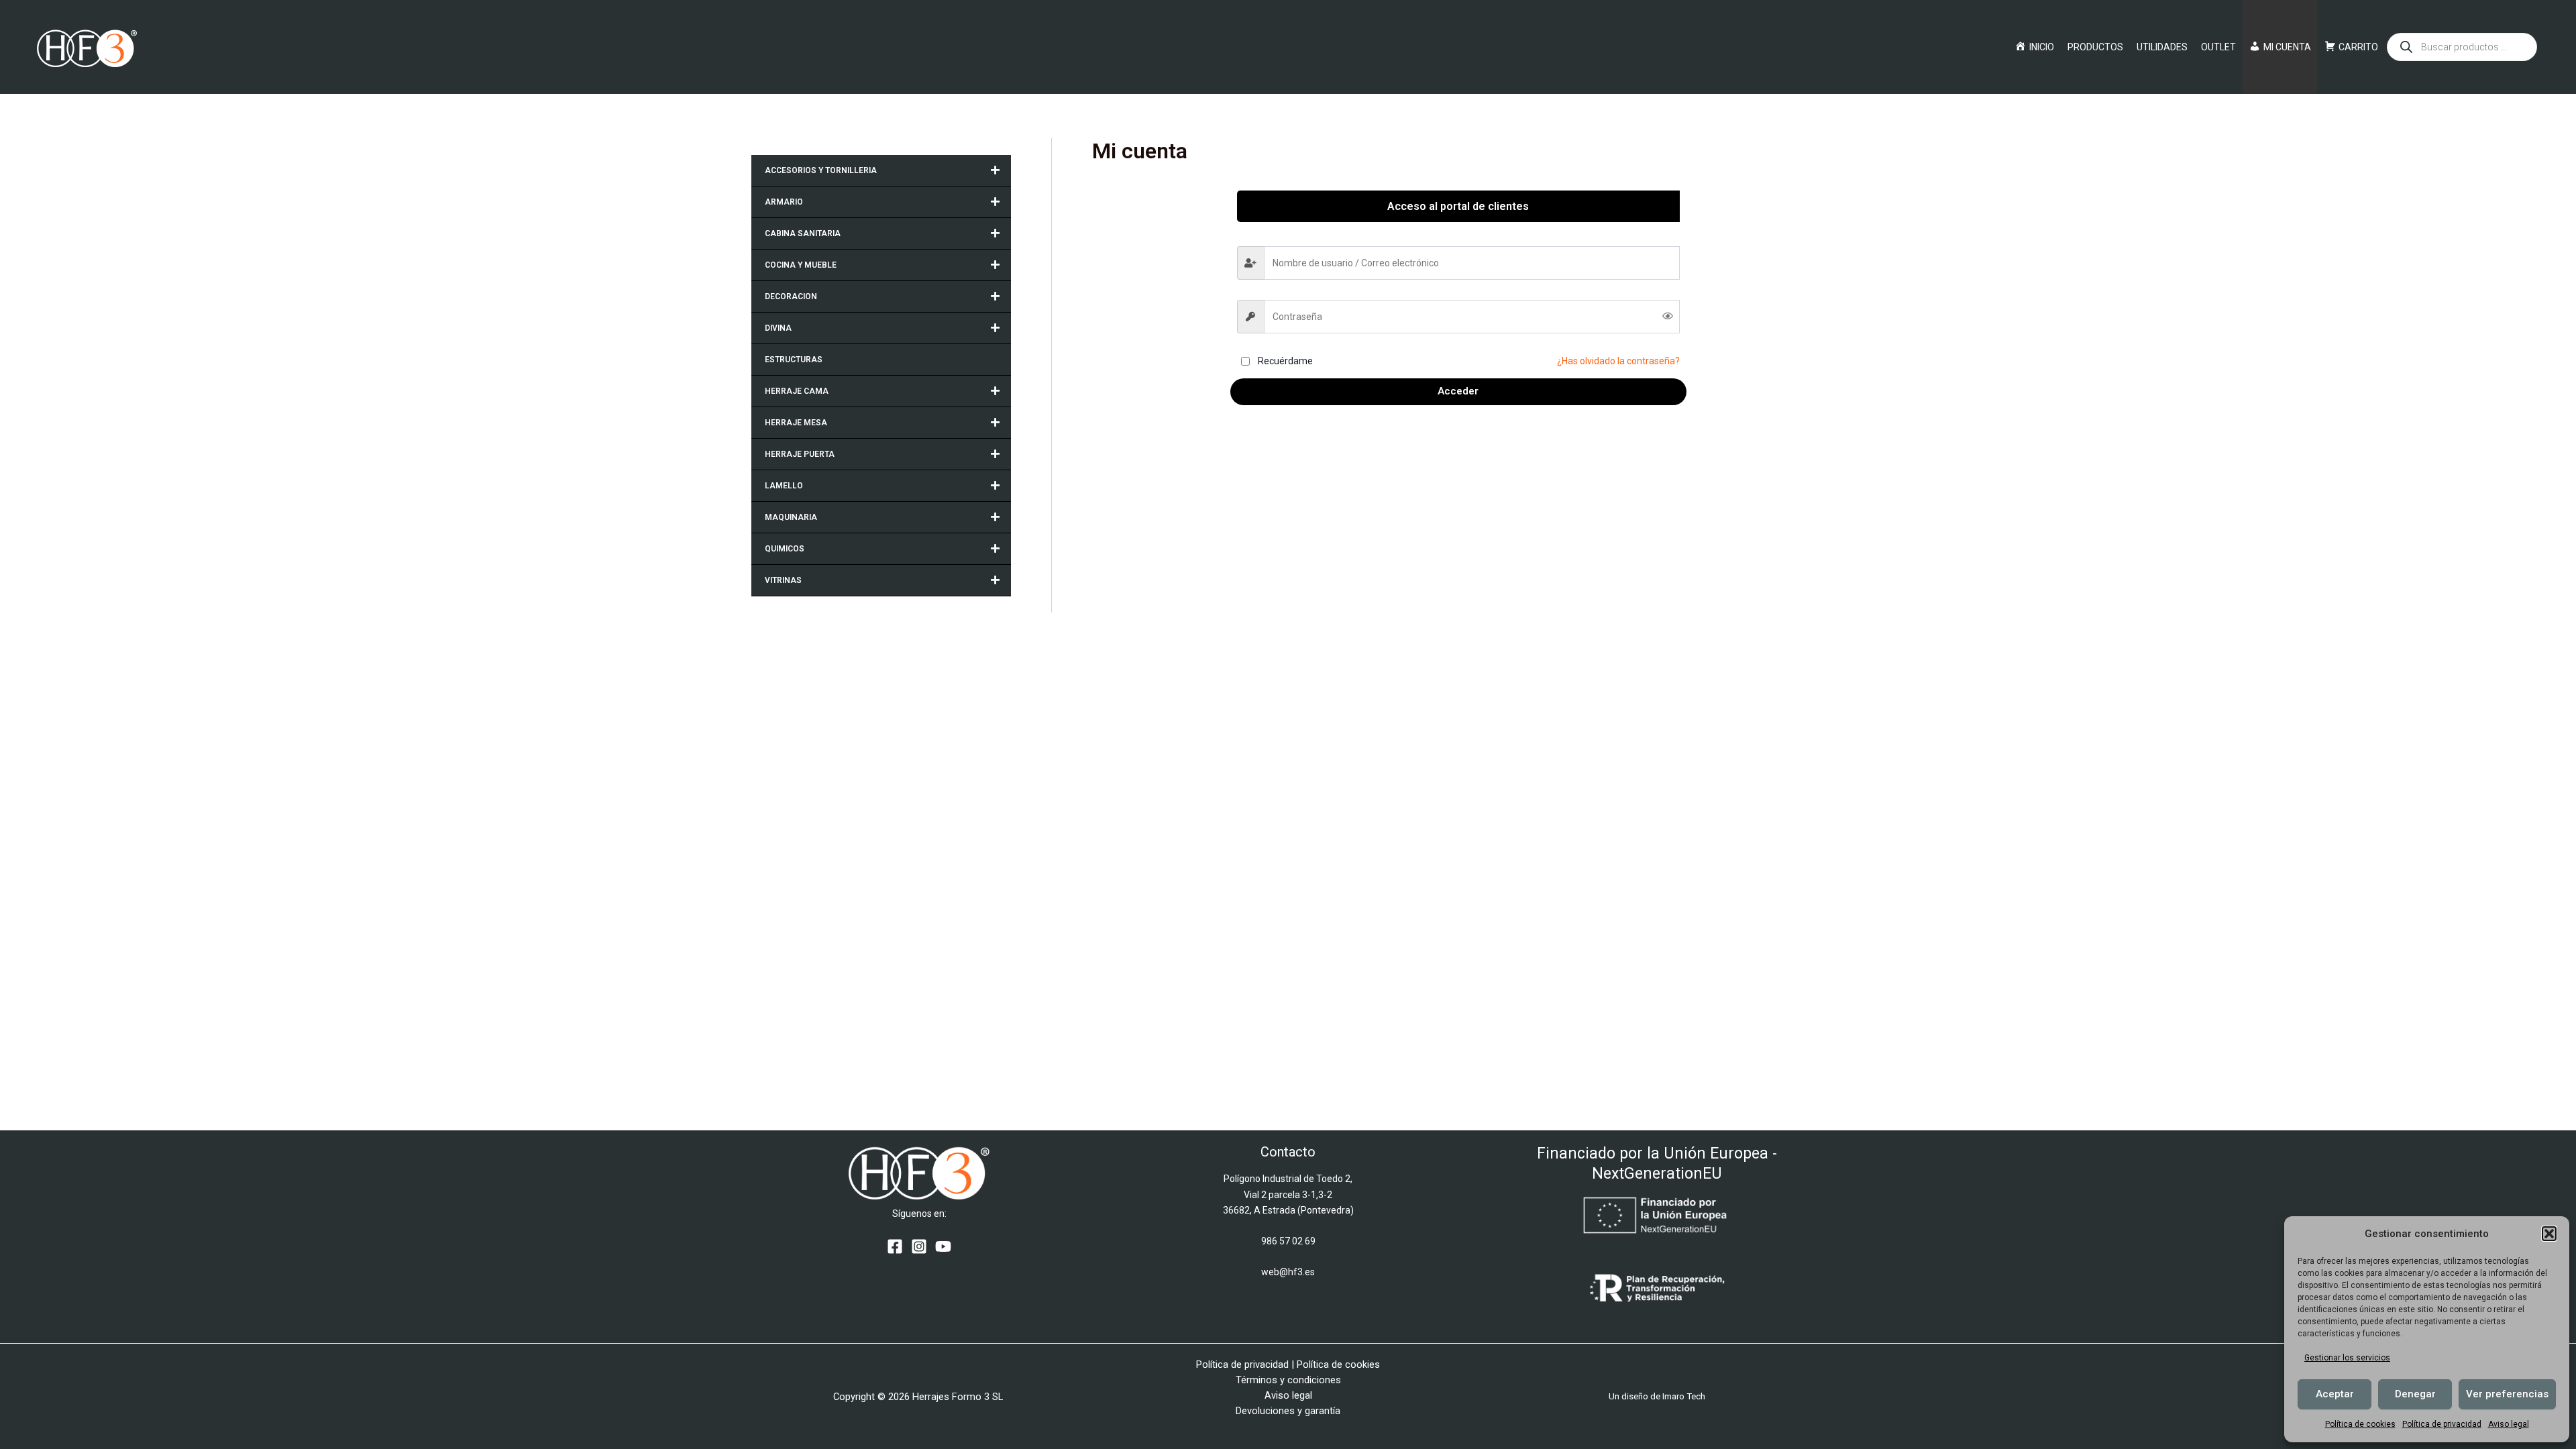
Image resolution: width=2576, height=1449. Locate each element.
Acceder (1458, 391)
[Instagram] (919, 1246)
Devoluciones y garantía (1288, 1411)
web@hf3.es (1288, 1272)
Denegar (2415, 1394)
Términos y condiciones (1288, 1380)
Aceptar (2335, 1394)
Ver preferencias (2507, 1394)
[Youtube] (943, 1246)
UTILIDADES (2162, 47)
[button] (2549, 1234)
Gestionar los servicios (2347, 1358)
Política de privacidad (2442, 1424)
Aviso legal (2509, 1424)
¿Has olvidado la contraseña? (1618, 361)
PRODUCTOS (2095, 47)
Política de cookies (2360, 1424)
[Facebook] (895, 1246)
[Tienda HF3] (87, 46)
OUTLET (2218, 47)
